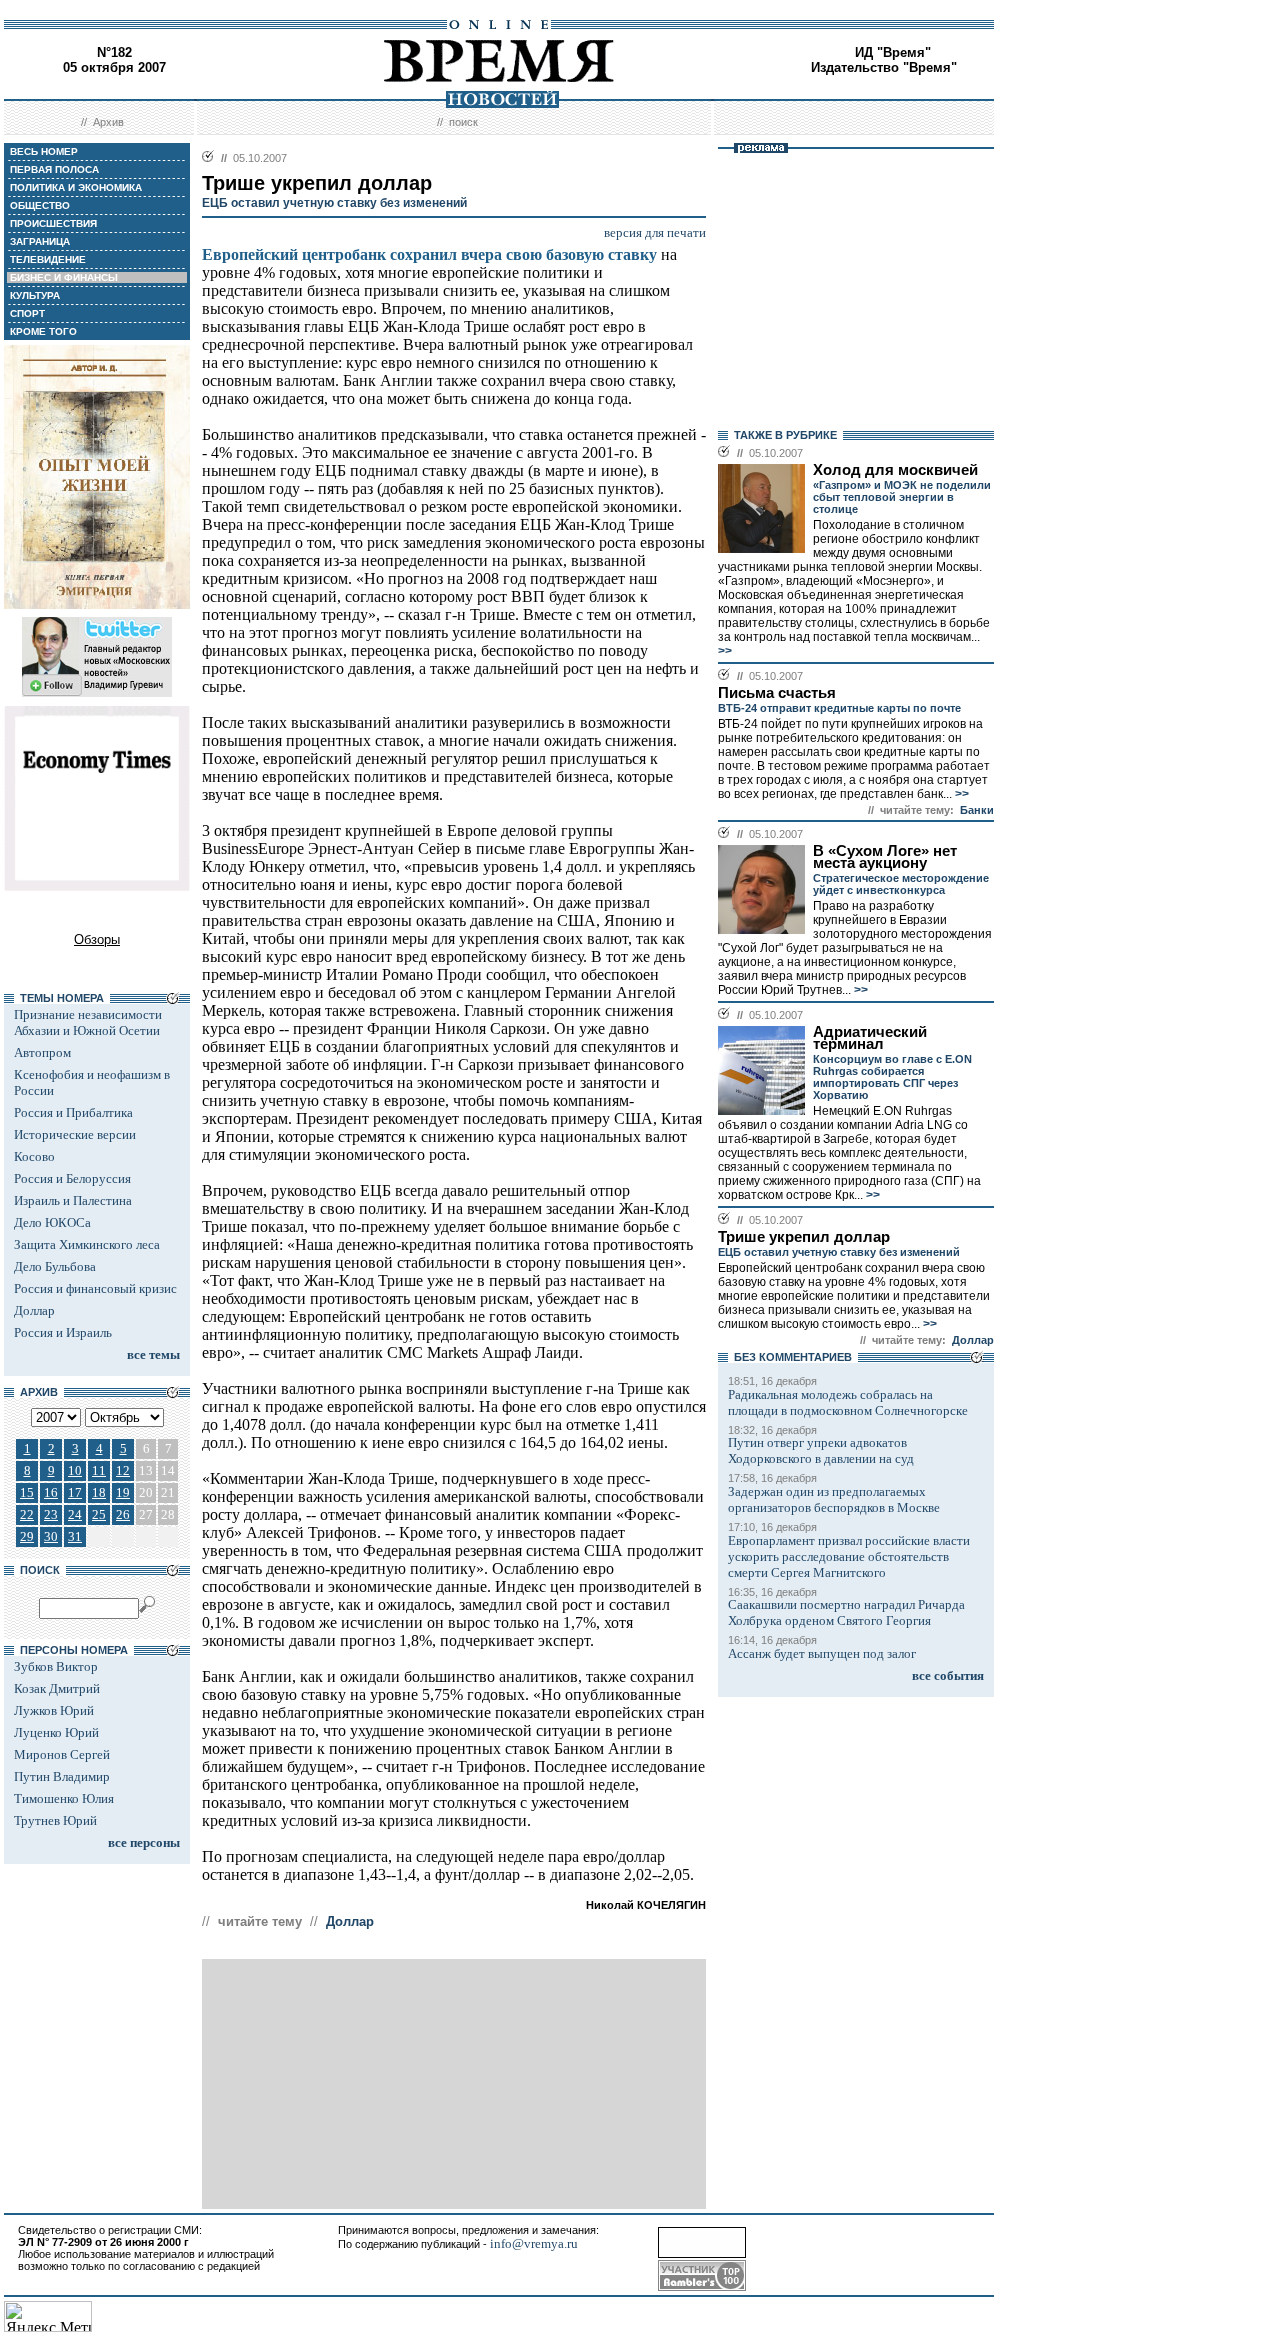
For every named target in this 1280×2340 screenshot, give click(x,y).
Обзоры (97, 939)
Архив (108, 122)
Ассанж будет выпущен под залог (822, 1653)
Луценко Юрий (56, 1732)
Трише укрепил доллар (804, 1237)
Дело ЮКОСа (52, 1222)
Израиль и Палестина (73, 1200)
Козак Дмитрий (57, 1688)
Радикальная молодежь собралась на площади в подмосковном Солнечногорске (848, 1402)
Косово (34, 1156)
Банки (977, 810)
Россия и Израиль (63, 1332)
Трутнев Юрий (55, 1820)
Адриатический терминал (870, 1038)
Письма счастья (777, 693)
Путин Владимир (62, 1776)
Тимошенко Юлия (64, 1798)
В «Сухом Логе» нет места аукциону (885, 857)
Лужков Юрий (54, 1710)
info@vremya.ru (534, 2243)
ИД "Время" (893, 52)
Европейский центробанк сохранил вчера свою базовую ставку (429, 254)
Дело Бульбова (55, 1266)
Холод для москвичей (895, 470)
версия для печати (655, 232)
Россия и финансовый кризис (95, 1288)
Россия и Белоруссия (72, 1178)
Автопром (42, 1052)
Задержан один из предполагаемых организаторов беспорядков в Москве (834, 1499)
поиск (463, 122)
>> (725, 651)
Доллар (34, 1310)
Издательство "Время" (884, 67)
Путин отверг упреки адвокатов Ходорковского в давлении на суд (821, 1450)
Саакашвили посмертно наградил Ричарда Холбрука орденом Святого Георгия (846, 1612)
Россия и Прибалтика (73, 1112)
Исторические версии (75, 1134)
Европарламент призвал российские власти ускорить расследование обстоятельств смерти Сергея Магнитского (849, 1556)
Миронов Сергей (62, 1754)
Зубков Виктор (56, 1666)
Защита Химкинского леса (87, 1244)
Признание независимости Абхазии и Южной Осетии (88, 1022)
